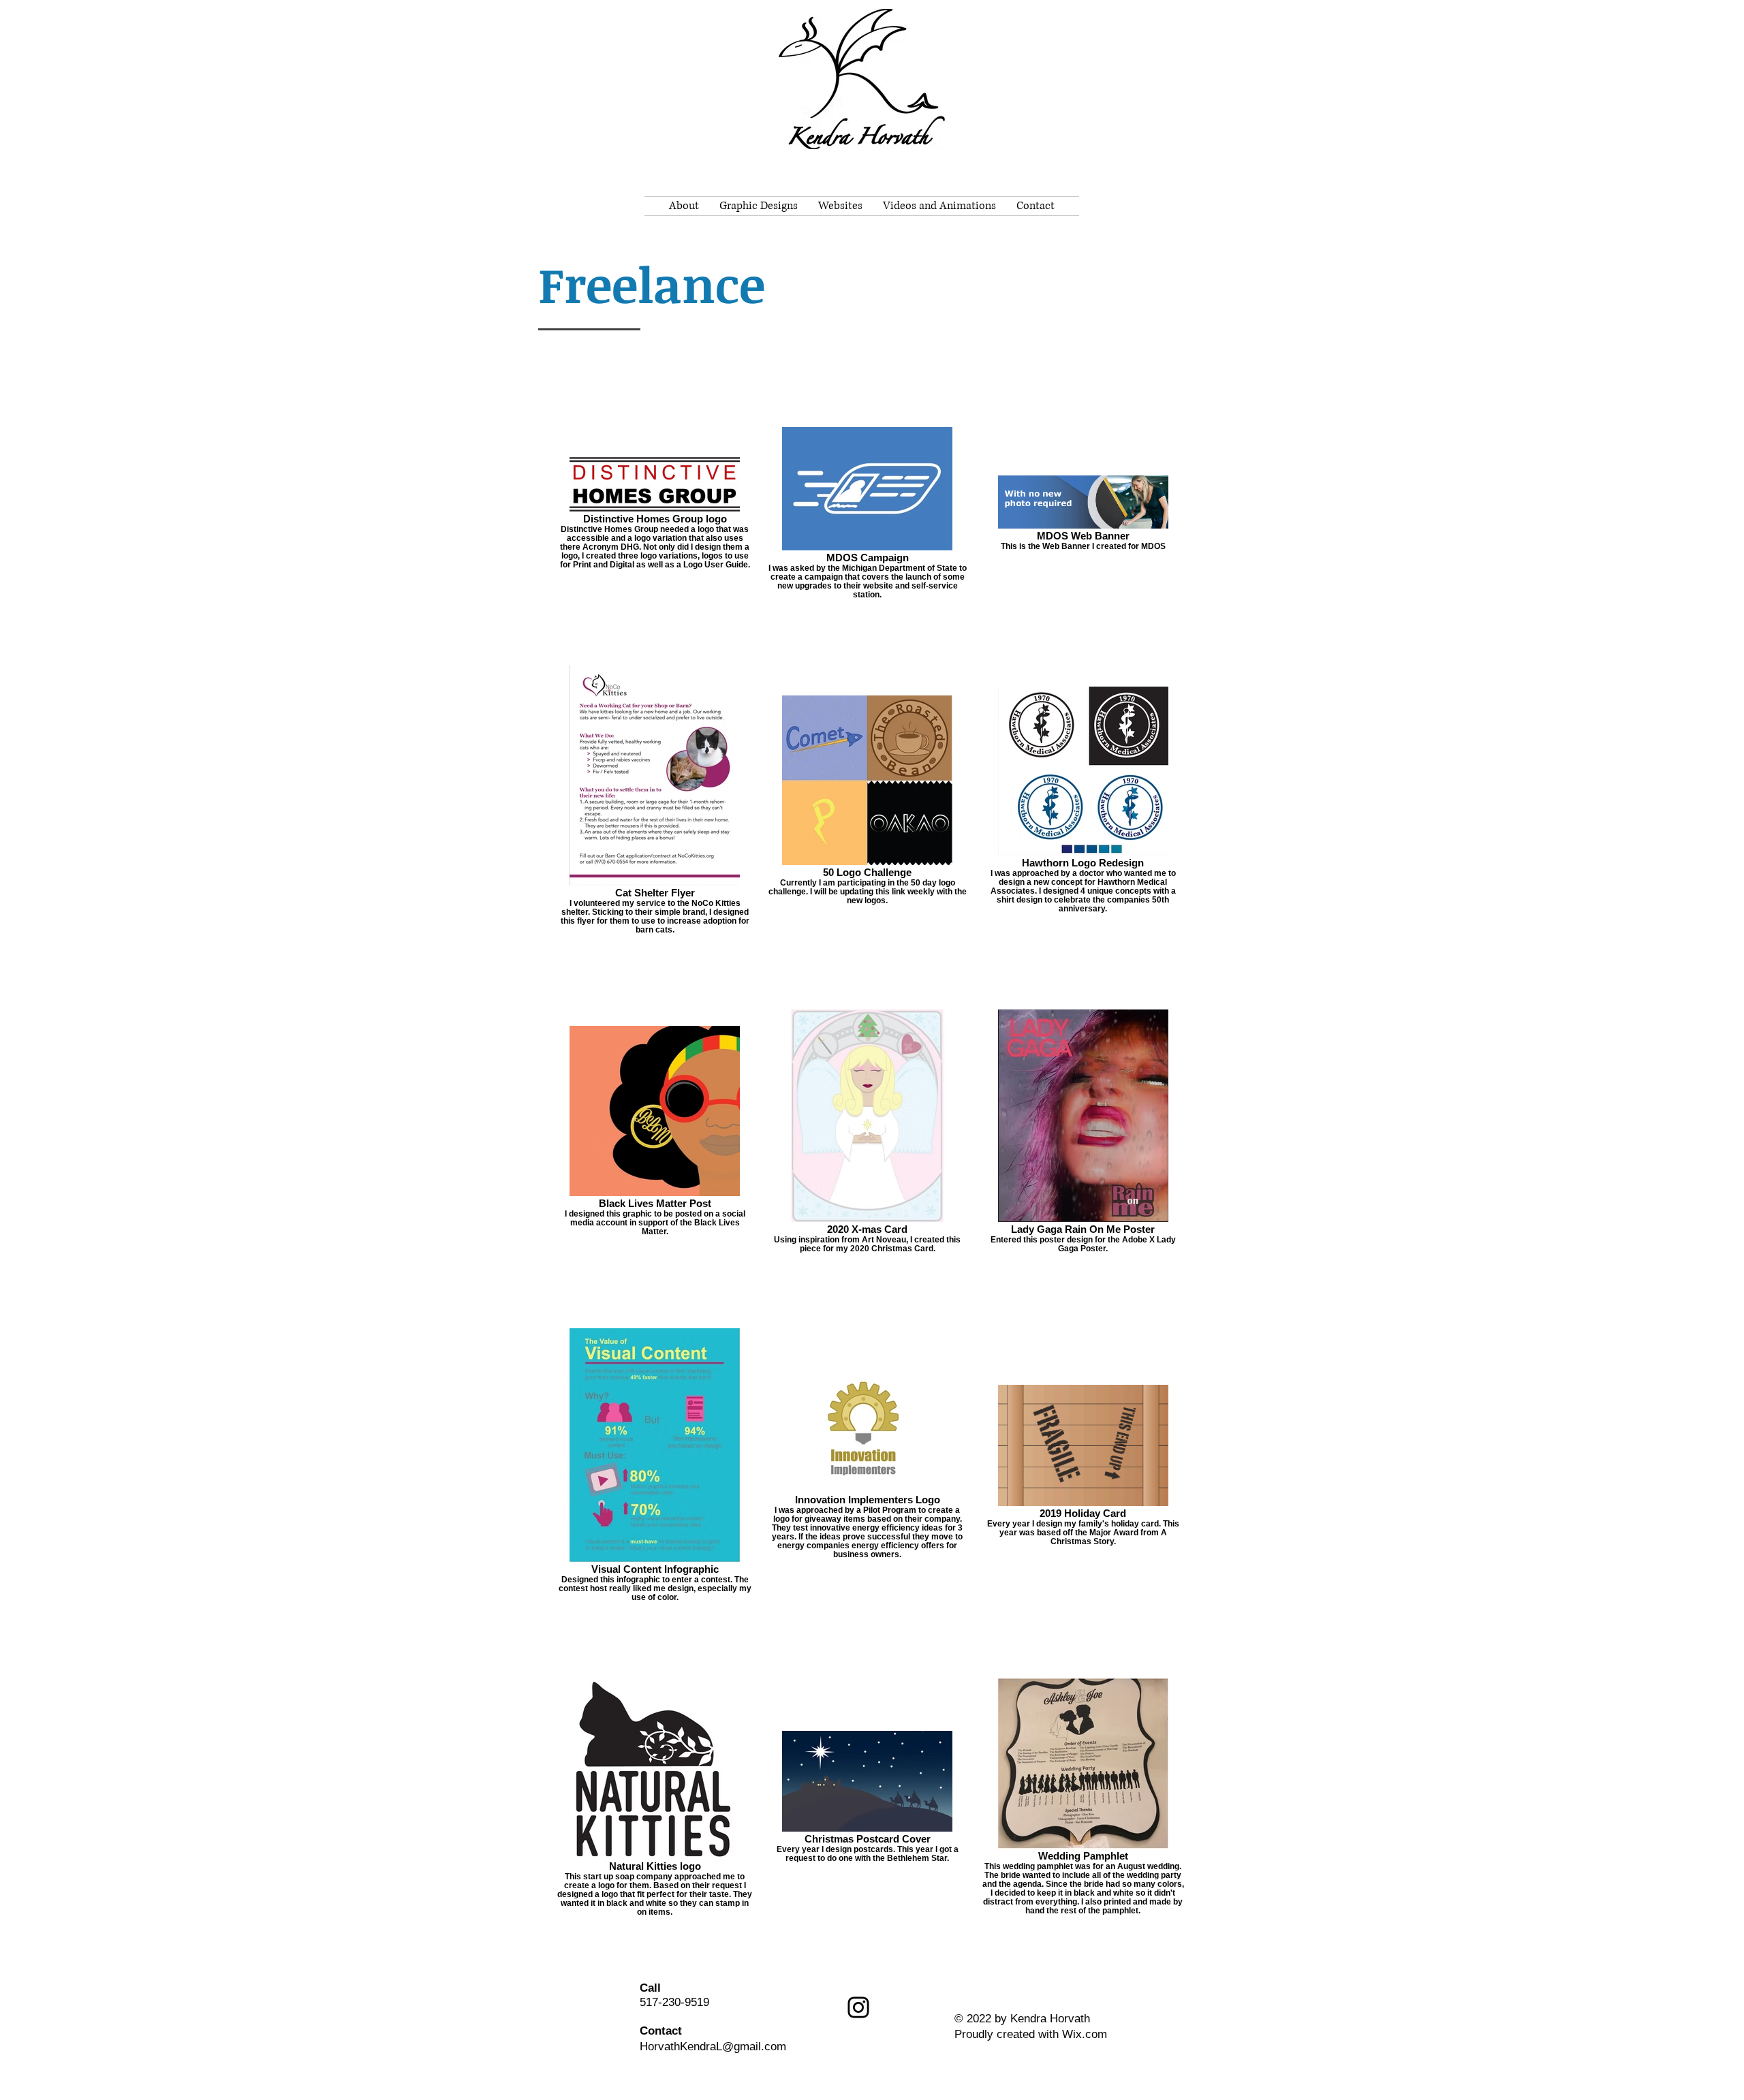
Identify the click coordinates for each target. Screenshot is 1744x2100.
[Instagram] (858, 2007)
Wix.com (1085, 2034)
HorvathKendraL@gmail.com (713, 2047)
